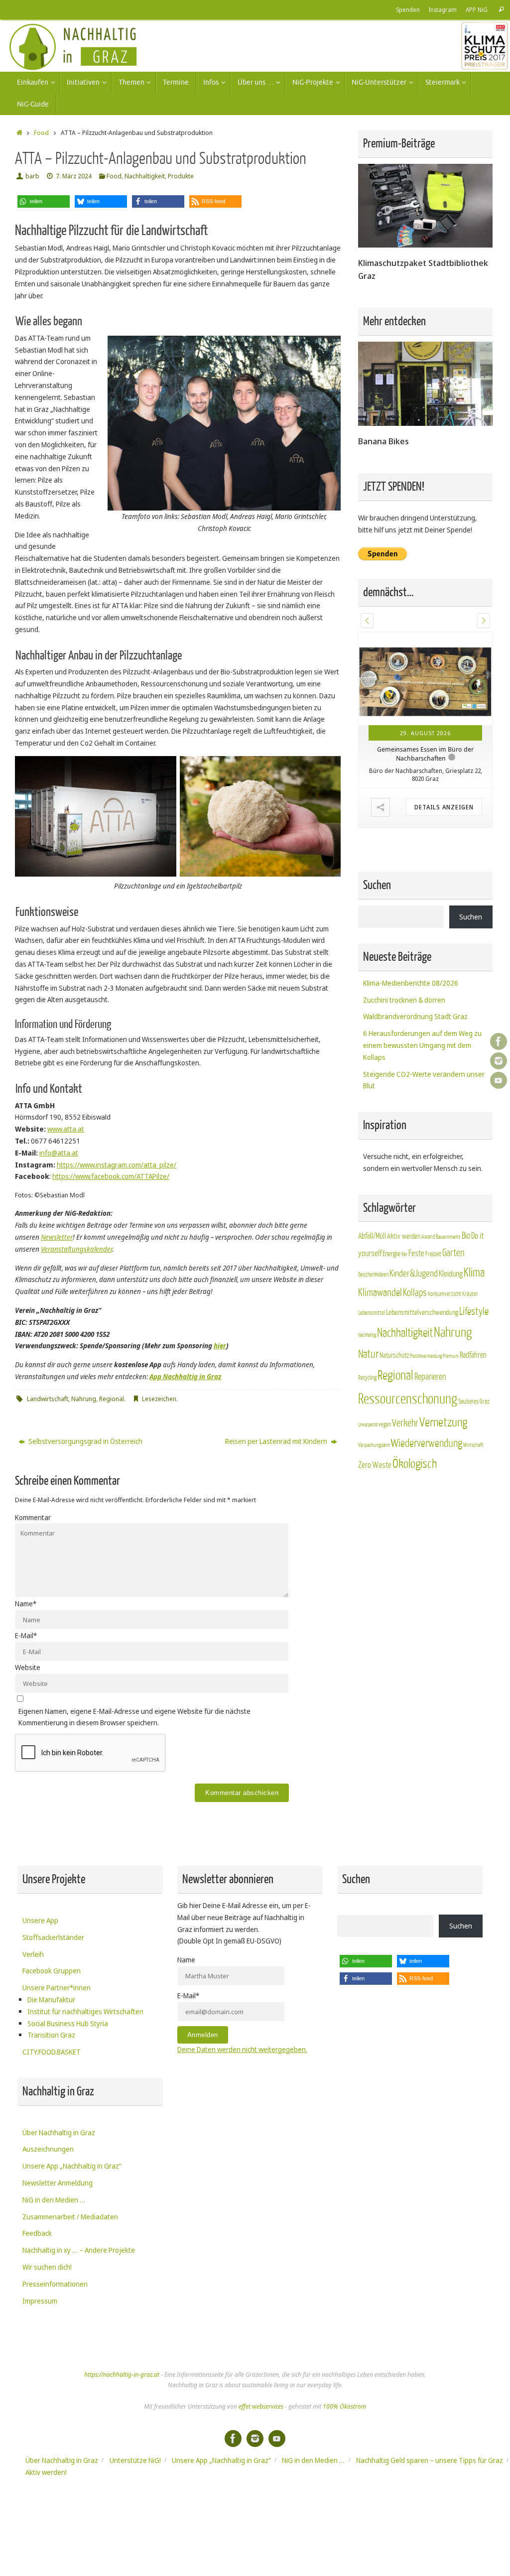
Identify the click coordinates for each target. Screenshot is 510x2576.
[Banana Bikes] (425, 423)
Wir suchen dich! (47, 2267)
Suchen (471, 917)
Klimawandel (380, 1293)
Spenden (408, 9)
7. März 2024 (74, 176)
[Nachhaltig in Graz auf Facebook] (499, 1041)
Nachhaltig (367, 1335)
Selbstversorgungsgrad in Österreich (85, 1441)
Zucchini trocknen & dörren (404, 1000)
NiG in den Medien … (54, 2200)
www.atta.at (66, 1129)
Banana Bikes (383, 441)
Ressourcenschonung (408, 1399)
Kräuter (470, 1294)
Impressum (40, 2301)
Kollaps (415, 1293)
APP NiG (477, 9)
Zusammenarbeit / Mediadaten (70, 2217)
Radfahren (473, 1355)
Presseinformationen (55, 2284)
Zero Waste (375, 1465)
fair (404, 1254)
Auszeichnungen (48, 2149)
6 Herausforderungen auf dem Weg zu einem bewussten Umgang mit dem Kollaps (422, 1045)
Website (28, 1667)
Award (428, 1237)
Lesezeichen (159, 1399)
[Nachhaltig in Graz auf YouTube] (499, 1080)
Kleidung (451, 1274)
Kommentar (33, 1517)
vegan (385, 1424)
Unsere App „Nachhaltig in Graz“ (72, 2166)
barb (32, 176)
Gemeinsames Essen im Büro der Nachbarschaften (425, 754)
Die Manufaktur (51, 1999)
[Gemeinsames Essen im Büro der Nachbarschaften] (425, 679)
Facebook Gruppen (52, 1971)
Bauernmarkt (448, 1237)
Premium (451, 1356)
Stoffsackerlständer (53, 1937)
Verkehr (405, 1423)
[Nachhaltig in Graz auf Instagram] (499, 1061)
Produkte (181, 176)
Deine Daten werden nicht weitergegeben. (242, 2049)
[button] (44, 201)
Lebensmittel (372, 1313)
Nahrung (84, 1399)
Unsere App (40, 1920)
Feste (416, 1253)
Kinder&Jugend (414, 1274)
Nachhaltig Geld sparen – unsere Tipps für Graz (430, 2460)
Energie (391, 1254)
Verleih (33, 1954)
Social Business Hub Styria (68, 2023)
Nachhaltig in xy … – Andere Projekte (79, 2250)
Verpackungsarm (374, 1445)
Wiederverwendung (427, 1443)
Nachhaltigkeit (145, 176)
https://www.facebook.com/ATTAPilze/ (111, 1176)
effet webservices (261, 2406)
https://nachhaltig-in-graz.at (122, 2375)
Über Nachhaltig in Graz (59, 2132)
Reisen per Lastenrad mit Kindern (277, 1441)
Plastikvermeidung (426, 1356)
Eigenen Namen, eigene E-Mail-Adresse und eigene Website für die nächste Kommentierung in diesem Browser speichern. (134, 1717)
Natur (368, 1354)
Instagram (443, 9)
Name (26, 1604)
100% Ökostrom (344, 2406)
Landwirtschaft (48, 1399)
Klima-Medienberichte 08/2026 (411, 983)
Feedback (37, 2233)
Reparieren (430, 1377)
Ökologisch (415, 1464)
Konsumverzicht (445, 1294)
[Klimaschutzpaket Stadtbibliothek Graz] (425, 245)
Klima (474, 1273)
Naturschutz (394, 1355)
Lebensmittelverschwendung (422, 1312)
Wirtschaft (473, 1445)
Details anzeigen (444, 807)
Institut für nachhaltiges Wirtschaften (85, 2011)
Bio (466, 1236)
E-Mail (26, 1635)
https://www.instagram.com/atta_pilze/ (117, 1165)
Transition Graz (51, 2035)
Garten (453, 1253)
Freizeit (433, 1254)
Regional (112, 1399)
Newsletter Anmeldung (58, 2183)
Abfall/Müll (372, 1236)
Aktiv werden (404, 1236)
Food (41, 133)
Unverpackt (368, 1425)
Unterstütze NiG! (135, 2460)
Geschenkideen (373, 1275)
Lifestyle (474, 1312)
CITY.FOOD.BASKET (52, 2052)
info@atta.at (59, 1153)
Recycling (367, 1378)
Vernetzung (443, 1423)
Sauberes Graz (474, 1401)
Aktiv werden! (46, 2472)
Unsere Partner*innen (57, 1988)
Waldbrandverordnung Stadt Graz (415, 1016)
